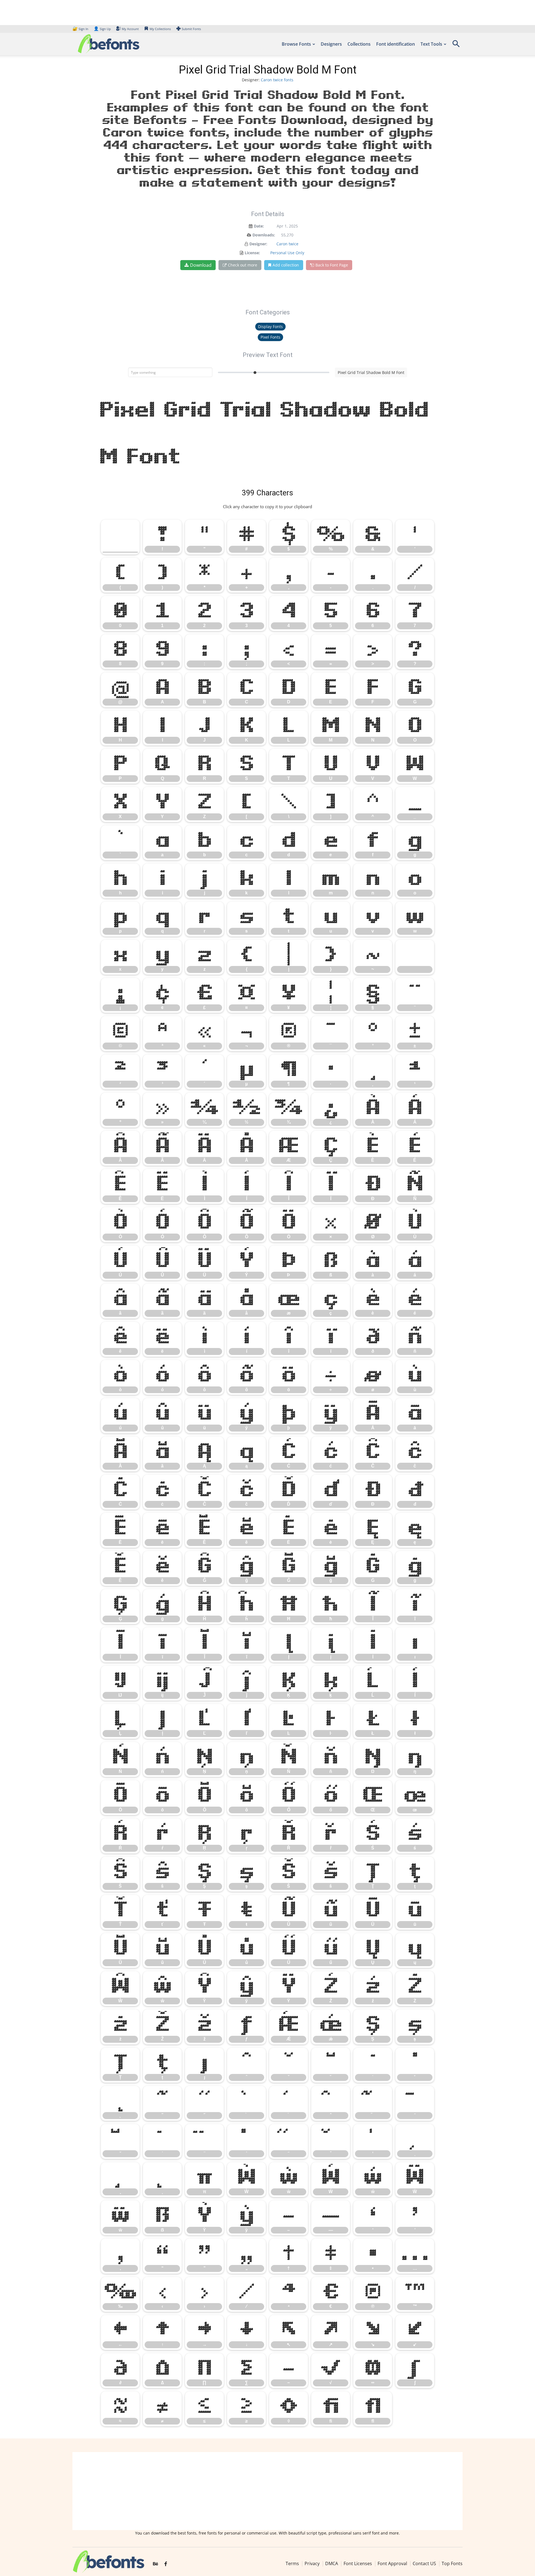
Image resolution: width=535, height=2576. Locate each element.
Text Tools (431, 44)
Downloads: (264, 235)
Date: (259, 226)
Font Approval (392, 2563)
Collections (359, 44)
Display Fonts (270, 326)
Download (201, 265)
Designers (331, 44)
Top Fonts (452, 2563)
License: (252, 253)
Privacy (312, 2563)
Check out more (243, 265)
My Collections (160, 29)
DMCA (332, 2563)
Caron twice (287, 244)
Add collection (286, 265)
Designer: (258, 244)
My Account (130, 29)
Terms (292, 2563)
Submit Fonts (191, 29)
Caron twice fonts (277, 80)
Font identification (396, 44)
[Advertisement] (267, 2491)
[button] (456, 46)
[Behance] (155, 2564)
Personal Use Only (287, 253)
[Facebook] (166, 2564)
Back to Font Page (332, 265)
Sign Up (102, 29)
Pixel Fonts (270, 337)
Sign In (81, 29)
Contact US (424, 2563)
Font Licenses (358, 2563)
